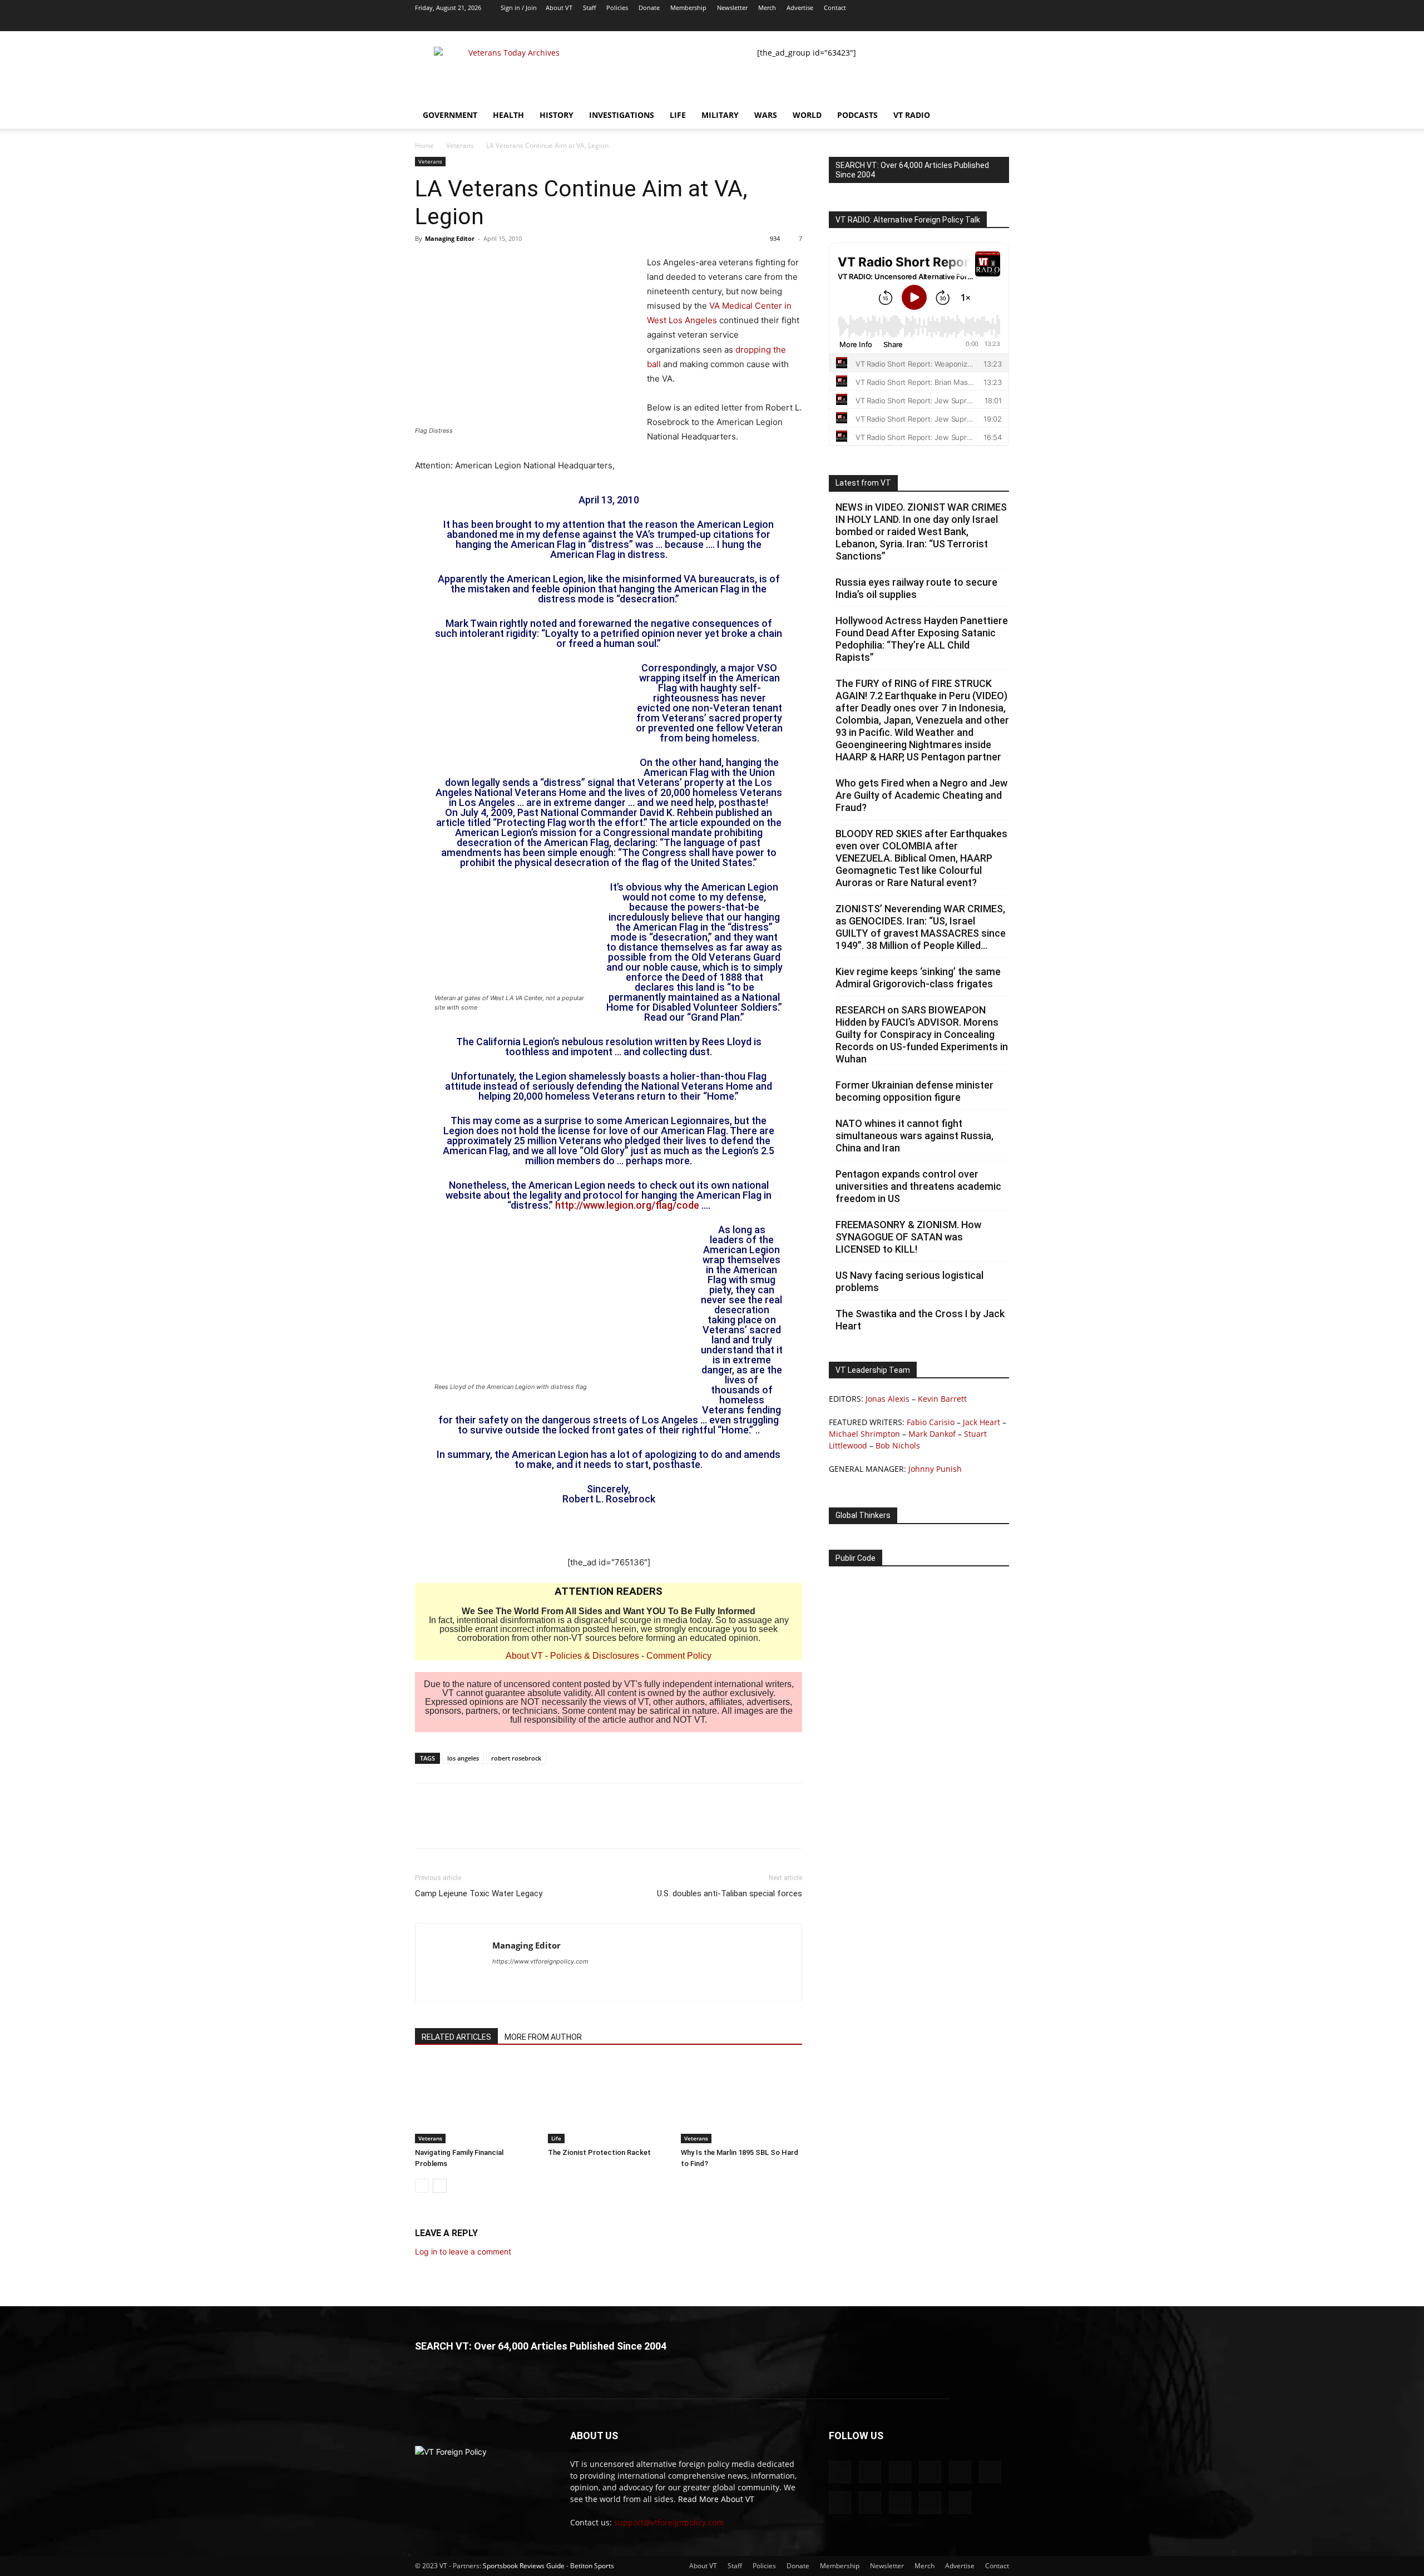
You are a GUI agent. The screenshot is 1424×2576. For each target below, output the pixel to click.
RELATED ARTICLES (456, 2037)
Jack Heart (982, 1422)
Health (508, 115)
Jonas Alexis (887, 1399)
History (557, 115)
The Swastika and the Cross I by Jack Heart (920, 1320)
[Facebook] (835, 23)
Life (678, 115)
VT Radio (912, 115)
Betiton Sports (592, 2566)
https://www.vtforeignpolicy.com (540, 1961)
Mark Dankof (932, 1434)
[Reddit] (872, 23)
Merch (767, 8)
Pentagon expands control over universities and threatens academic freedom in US (918, 1186)
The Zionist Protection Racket (599, 2152)
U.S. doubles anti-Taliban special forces (730, 1893)
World (807, 115)
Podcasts (857, 115)
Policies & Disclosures (595, 1656)
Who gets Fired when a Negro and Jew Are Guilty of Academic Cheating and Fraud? (921, 795)
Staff (589, 8)
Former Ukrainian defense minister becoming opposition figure (914, 1091)
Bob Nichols (898, 1445)
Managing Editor (450, 238)
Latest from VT (863, 483)
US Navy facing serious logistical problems (909, 1281)
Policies (617, 8)
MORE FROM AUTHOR (543, 2037)
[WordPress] (982, 23)
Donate (649, 8)
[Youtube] (1001, 23)
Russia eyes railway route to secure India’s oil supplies (916, 588)
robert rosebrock (516, 1758)
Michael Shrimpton (864, 1434)
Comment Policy (679, 1656)
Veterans (460, 145)
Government (450, 115)
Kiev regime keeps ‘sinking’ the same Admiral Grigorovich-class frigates (918, 978)
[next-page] (440, 2186)
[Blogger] (817, 23)
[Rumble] (891, 23)
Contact (835, 8)
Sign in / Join (519, 8)
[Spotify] (927, 23)
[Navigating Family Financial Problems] (476, 2102)
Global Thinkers (863, 1515)
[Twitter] (946, 23)
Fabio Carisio (931, 1422)
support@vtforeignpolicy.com (669, 2522)
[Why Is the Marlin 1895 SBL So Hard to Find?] (741, 2102)
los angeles (463, 1758)
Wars (766, 115)
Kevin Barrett (942, 1399)
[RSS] (909, 23)
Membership (688, 8)
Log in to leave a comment (463, 2251)
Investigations (622, 115)
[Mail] (854, 23)
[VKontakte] (964, 23)
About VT (559, 8)
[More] (529, 1826)
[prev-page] (422, 2186)
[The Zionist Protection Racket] (609, 2102)
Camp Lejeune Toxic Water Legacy (479, 1893)
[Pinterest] (477, 1826)
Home (424, 145)
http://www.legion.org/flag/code (627, 1205)
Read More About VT (716, 2499)
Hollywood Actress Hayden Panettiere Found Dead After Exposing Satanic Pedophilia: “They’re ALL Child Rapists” (922, 639)
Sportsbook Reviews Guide (524, 2566)
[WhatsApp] (503, 1826)
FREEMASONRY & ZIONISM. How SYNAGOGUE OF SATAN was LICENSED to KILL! (908, 1237)
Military (720, 115)
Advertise (800, 8)
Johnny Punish (935, 1469)
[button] (996, 116)
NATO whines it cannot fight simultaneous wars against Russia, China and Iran (914, 1136)
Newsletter (732, 8)
